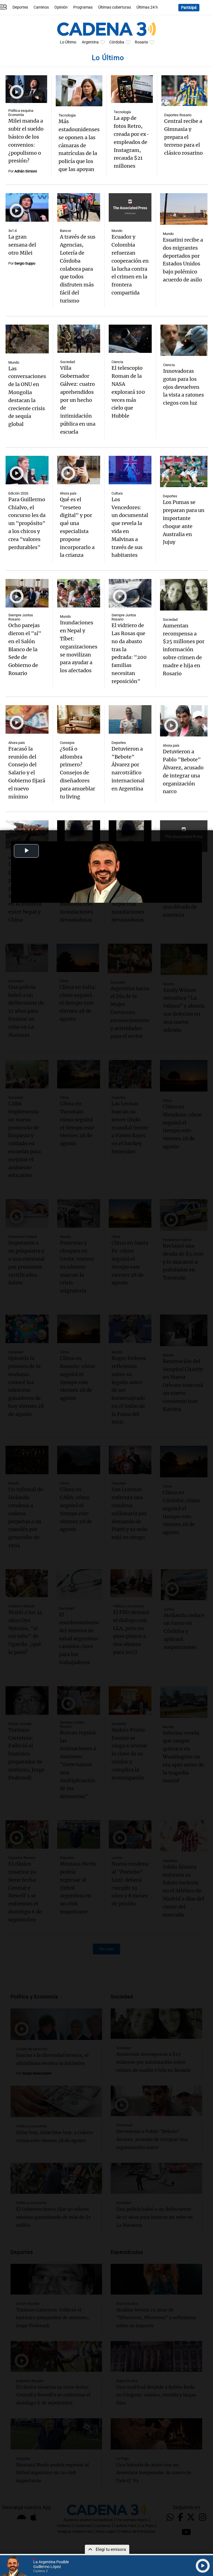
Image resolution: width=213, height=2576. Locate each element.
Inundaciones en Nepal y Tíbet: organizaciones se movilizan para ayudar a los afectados (79, 646)
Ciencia (117, 362)
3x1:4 (12, 231)
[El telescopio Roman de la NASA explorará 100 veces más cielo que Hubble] (130, 339)
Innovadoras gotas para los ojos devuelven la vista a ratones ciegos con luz (183, 387)
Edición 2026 (18, 493)
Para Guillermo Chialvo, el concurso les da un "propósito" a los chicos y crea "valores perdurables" (27, 523)
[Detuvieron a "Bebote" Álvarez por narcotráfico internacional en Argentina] (130, 719)
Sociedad (68, 362)
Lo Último (68, 42)
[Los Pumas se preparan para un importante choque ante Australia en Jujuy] (184, 472)
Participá (189, 8)
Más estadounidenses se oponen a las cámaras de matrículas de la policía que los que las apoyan (79, 145)
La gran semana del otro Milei (22, 245)
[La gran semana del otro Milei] (27, 207)
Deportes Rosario (178, 115)
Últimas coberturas (115, 7)
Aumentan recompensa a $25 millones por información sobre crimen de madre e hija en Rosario (184, 650)
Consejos (67, 743)
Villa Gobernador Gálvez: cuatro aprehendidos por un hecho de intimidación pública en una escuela (78, 400)
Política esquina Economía (21, 113)
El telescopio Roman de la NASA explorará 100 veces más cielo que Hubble (128, 392)
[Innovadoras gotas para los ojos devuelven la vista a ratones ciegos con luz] (184, 340)
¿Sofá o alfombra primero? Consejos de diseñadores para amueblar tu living (78, 773)
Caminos (41, 7)
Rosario (141, 42)
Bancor (65, 231)
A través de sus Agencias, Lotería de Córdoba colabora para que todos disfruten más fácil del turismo (78, 269)
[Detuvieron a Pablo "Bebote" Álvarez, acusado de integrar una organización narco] (184, 721)
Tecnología (67, 115)
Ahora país (68, 493)
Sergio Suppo (25, 263)
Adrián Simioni (26, 171)
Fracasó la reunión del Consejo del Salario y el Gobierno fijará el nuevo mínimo (27, 773)
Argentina (90, 42)
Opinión (61, 7)
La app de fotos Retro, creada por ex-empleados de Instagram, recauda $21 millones (131, 142)
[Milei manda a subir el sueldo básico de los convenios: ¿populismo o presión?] (26, 89)
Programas (83, 7)
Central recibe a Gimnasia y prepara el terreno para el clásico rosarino (183, 137)
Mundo (117, 231)
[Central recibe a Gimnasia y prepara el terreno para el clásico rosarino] (184, 91)
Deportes (20, 7)
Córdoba (117, 42)
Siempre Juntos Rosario (21, 617)
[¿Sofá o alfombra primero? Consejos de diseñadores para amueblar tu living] (79, 719)
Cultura (117, 493)
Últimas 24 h (147, 7)
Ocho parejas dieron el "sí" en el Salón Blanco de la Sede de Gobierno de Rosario (25, 649)
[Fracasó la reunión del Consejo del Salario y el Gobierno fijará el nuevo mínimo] (27, 719)
